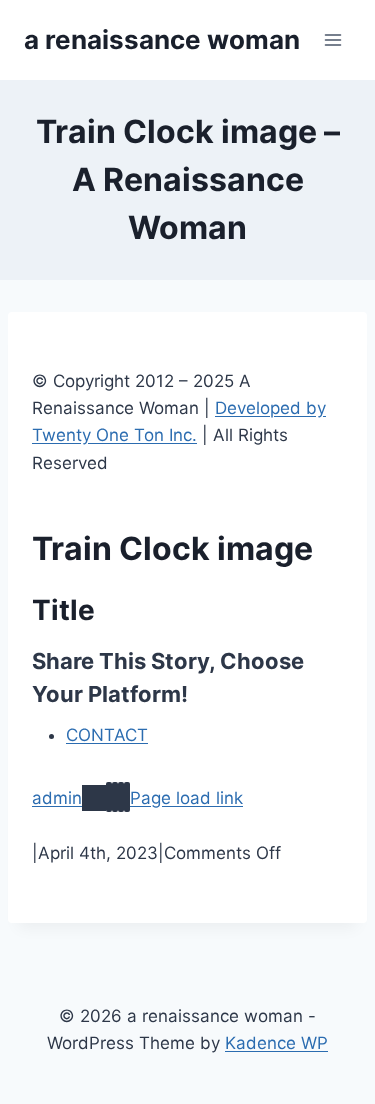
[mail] (121, 797)
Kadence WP (276, 1043)
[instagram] (115, 797)
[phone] (127, 797)
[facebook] (109, 797)
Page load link (186, 798)
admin (57, 798)
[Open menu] (332, 39)
